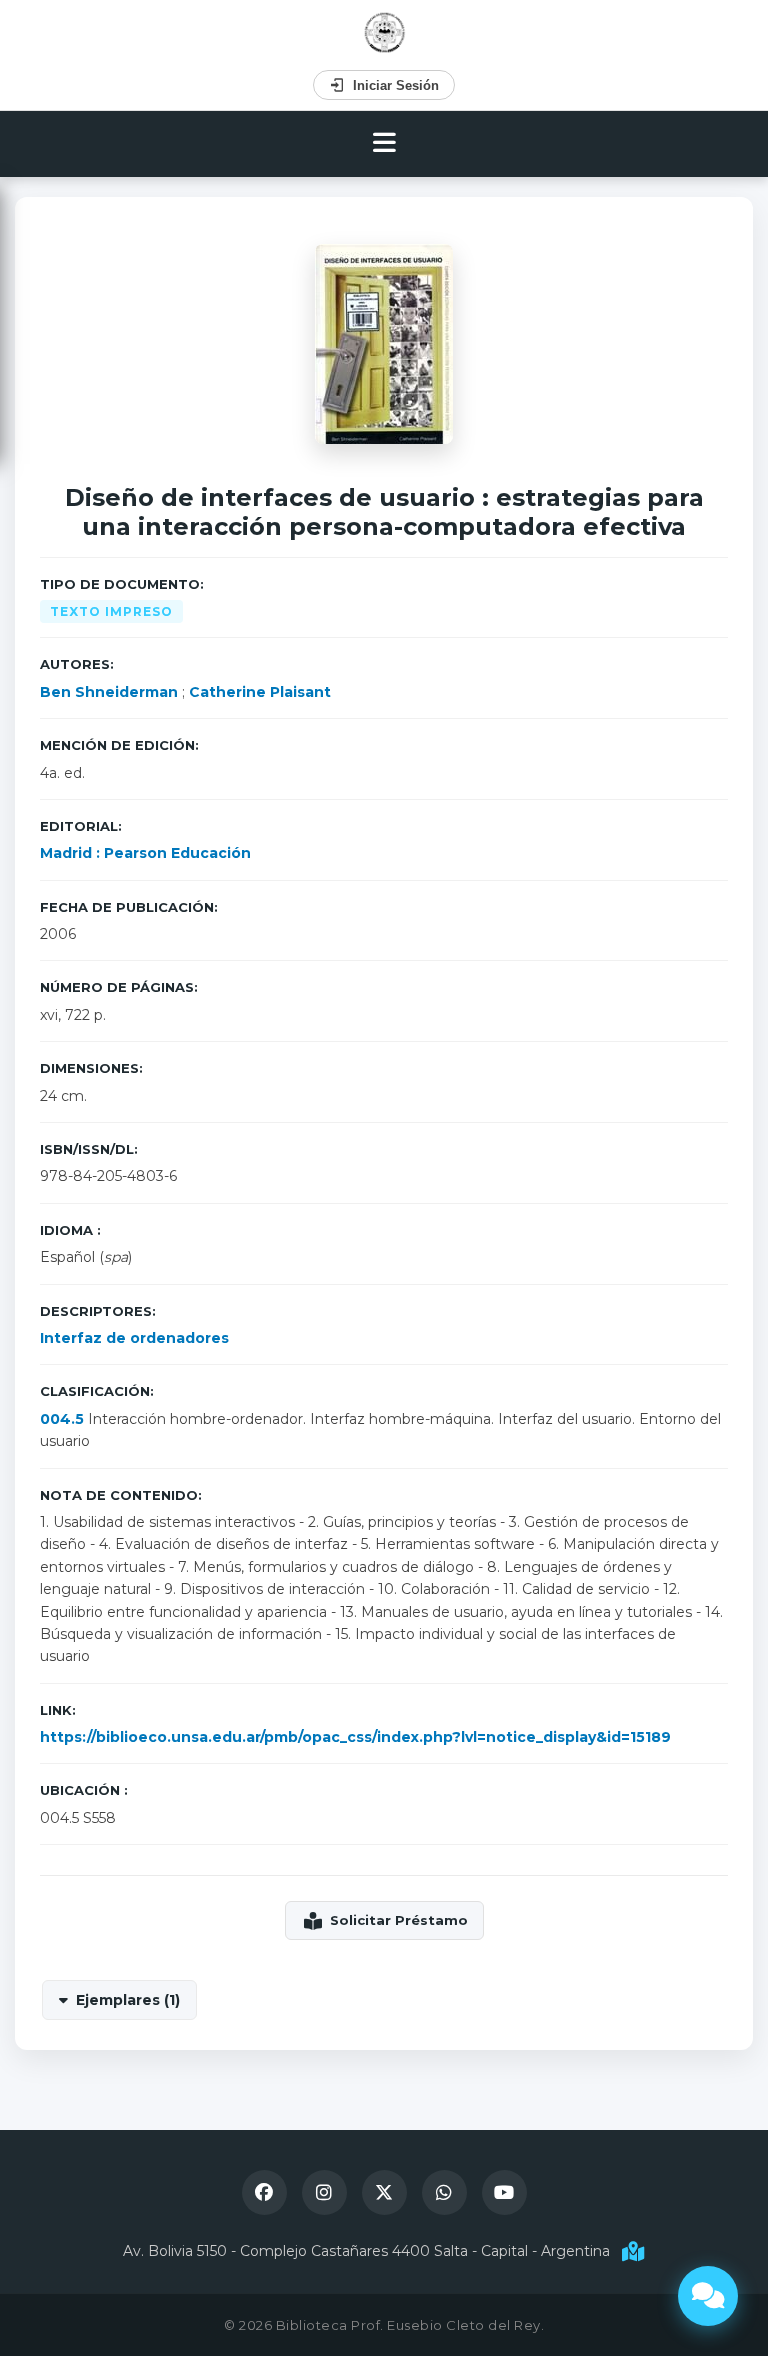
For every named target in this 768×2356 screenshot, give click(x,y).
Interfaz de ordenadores (134, 1338)
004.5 (62, 1419)
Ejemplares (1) (128, 2000)
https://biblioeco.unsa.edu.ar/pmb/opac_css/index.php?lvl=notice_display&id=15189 (355, 1737)
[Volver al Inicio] (384, 32)
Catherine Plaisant (260, 692)
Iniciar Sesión (396, 85)
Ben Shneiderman (109, 692)
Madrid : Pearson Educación (145, 853)
